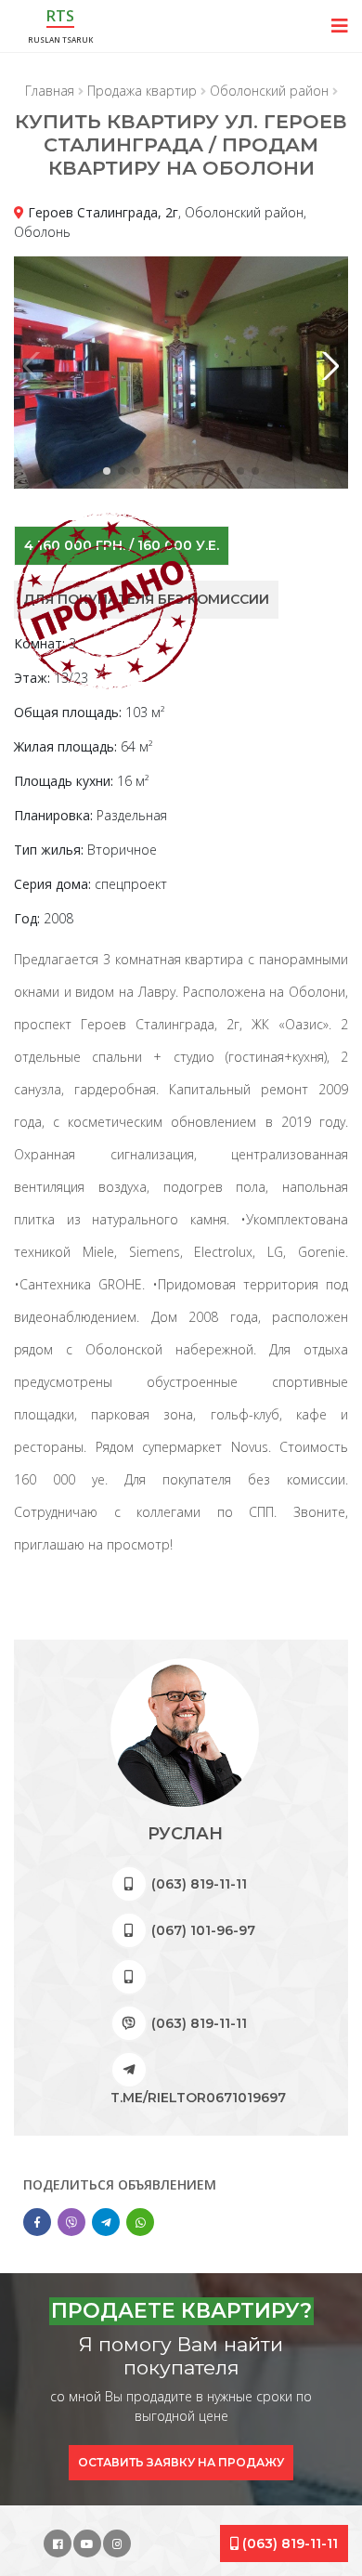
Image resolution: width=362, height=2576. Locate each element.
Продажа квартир (142, 91)
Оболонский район (269, 91)
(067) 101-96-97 (203, 1930)
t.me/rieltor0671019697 (198, 2098)
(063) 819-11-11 (199, 1884)
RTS (60, 16)
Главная (50, 91)
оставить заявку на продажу (181, 2462)
